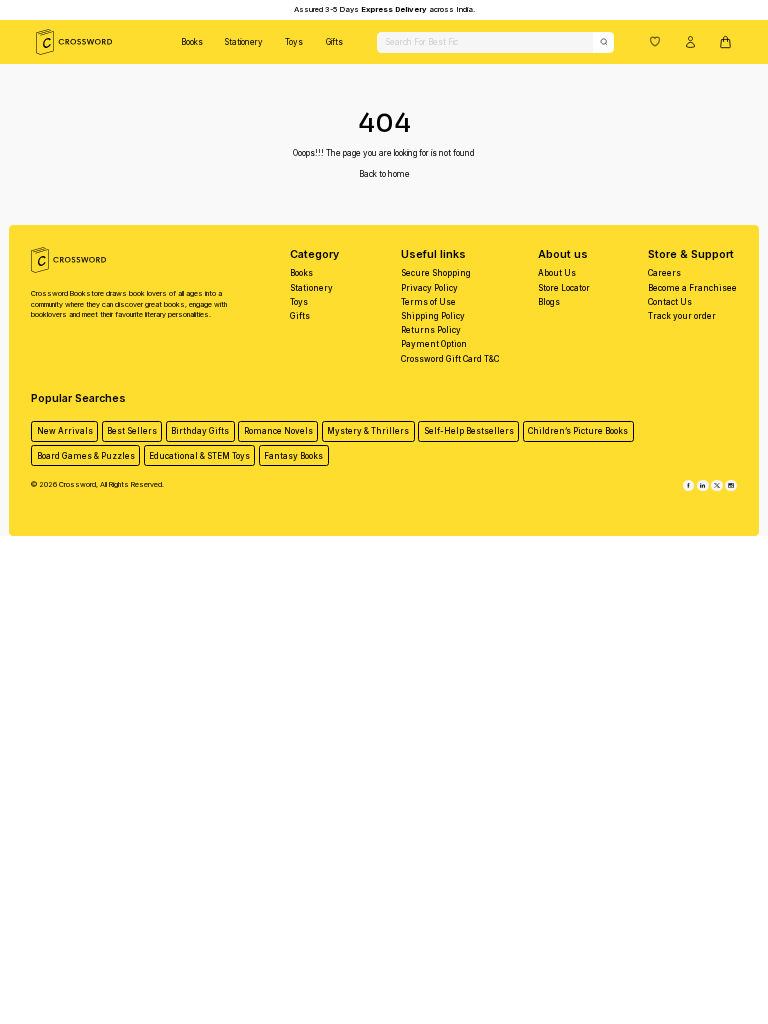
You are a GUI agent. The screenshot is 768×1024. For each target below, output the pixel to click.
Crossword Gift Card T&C (450, 359)
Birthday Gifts (200, 431)
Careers (664, 273)
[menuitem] (192, 42)
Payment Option (434, 344)
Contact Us (670, 302)
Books (192, 42)
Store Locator (564, 288)
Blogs (549, 302)
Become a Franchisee (692, 288)
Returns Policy (431, 330)
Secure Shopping (436, 273)
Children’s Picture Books (578, 431)
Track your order (682, 316)
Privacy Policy (429, 288)
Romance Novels (278, 431)
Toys (294, 42)
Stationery (244, 42)
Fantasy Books (293, 456)
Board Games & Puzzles (86, 456)
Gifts (334, 42)
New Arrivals (65, 431)
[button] (655, 41)
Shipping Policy (433, 316)
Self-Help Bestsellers (469, 431)
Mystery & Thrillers (368, 431)
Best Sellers (132, 431)
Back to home (384, 174)
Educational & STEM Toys (199, 456)
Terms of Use (428, 302)
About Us (557, 273)
